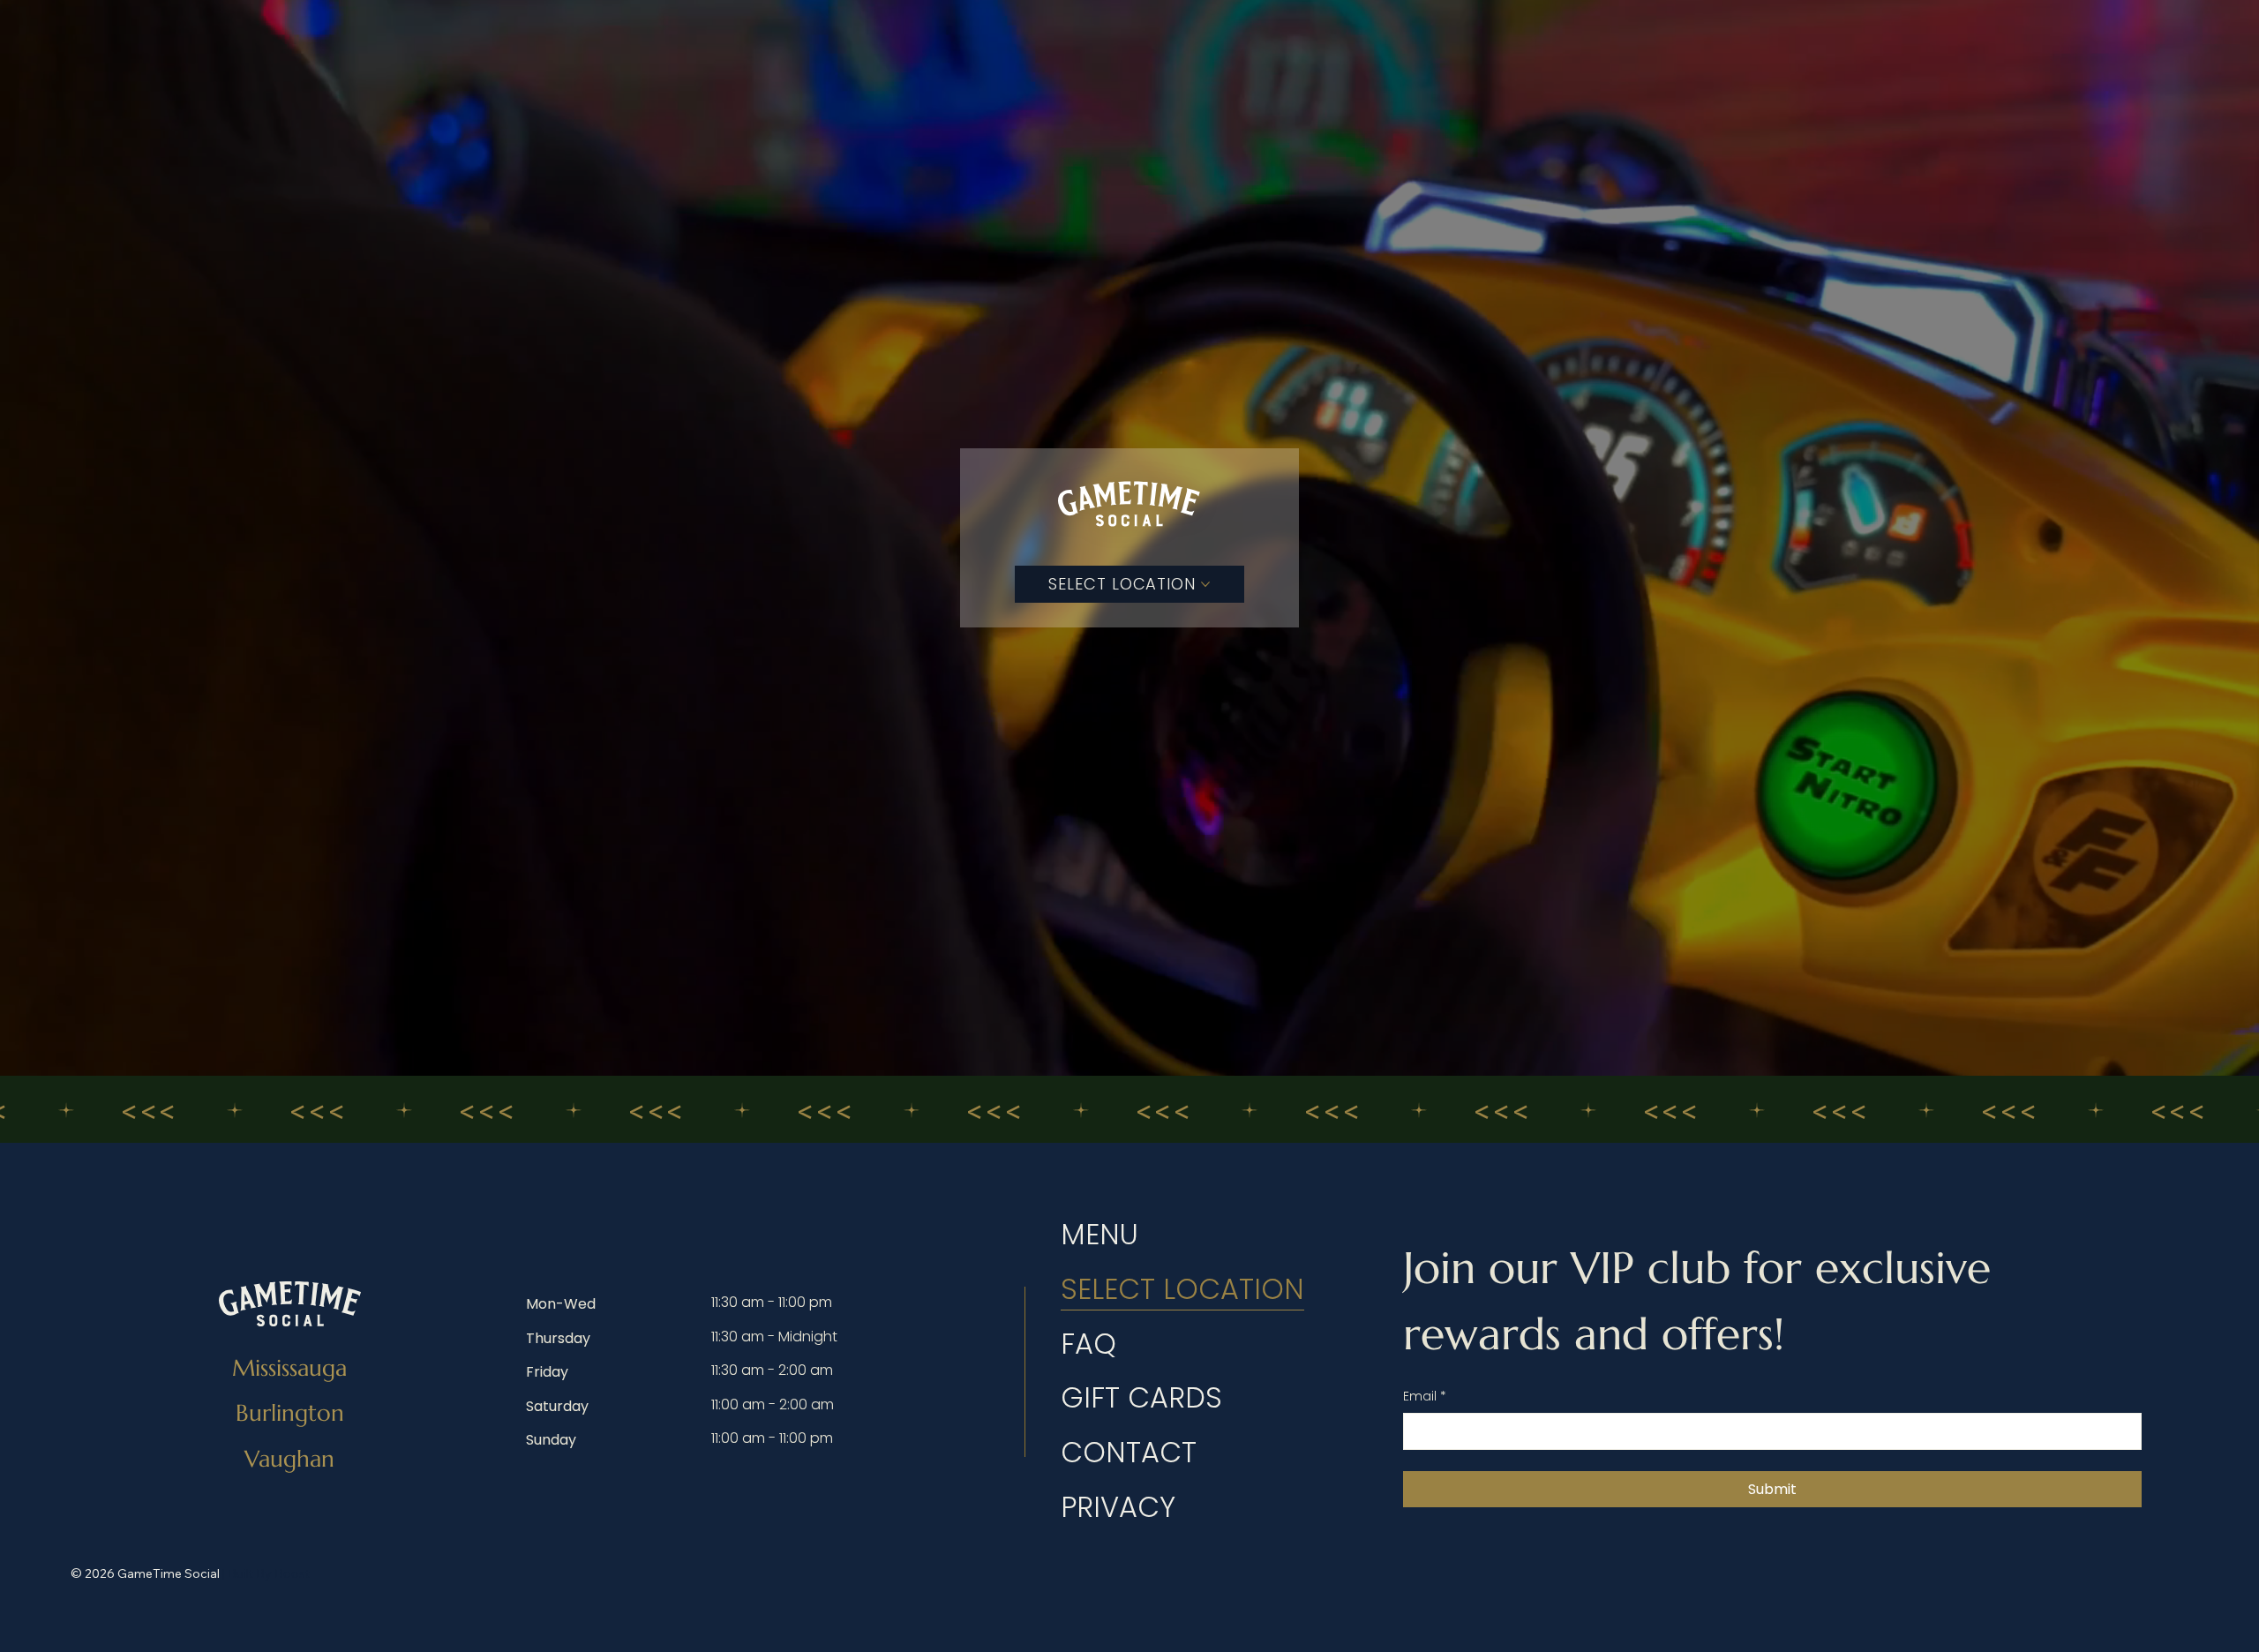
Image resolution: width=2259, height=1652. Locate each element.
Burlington (290, 1413)
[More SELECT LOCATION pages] (1205, 584)
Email (1425, 1397)
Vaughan (289, 1459)
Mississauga (289, 1368)
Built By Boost (269, 1573)
